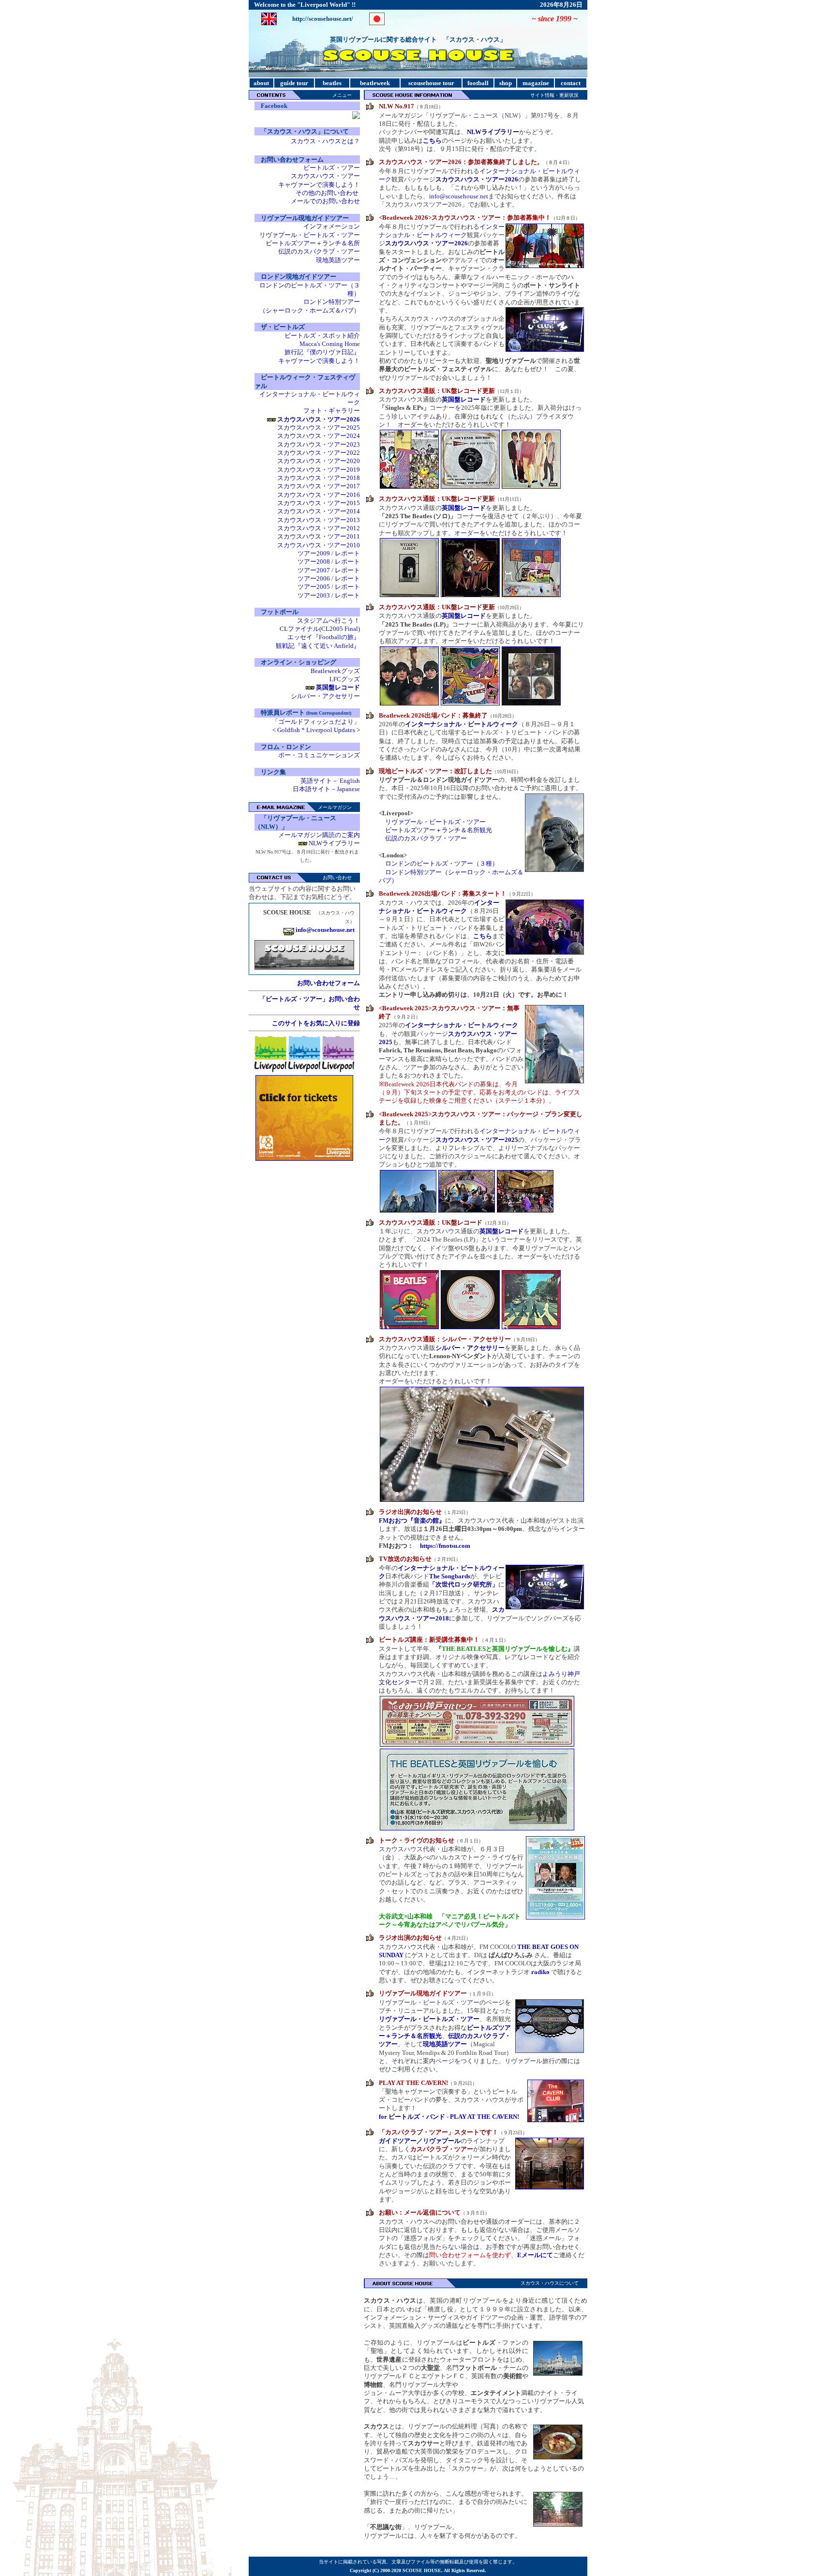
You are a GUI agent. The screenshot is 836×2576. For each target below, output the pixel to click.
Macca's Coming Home (330, 344)
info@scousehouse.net (459, 196)
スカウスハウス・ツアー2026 (477, 179)
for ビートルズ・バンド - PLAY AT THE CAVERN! (449, 2117)
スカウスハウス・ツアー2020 (319, 461)
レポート (347, 553)
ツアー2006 (314, 578)
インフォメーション (332, 226)
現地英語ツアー (338, 260)
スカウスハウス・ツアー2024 (319, 436)
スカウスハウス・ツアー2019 (319, 470)
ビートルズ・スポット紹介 (322, 336)
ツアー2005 (314, 587)
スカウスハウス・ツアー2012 (319, 528)
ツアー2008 (314, 562)
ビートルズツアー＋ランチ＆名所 (313, 243)
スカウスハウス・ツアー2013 (319, 520)
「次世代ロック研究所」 (464, 1584)
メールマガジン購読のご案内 (319, 835)
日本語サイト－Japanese (326, 789)
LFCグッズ (345, 679)
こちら (483, 936)
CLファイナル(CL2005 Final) (320, 629)
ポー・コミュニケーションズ (319, 755)
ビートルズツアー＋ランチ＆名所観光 (439, 830)
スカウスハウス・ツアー (325, 176)
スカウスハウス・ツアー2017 (319, 486)
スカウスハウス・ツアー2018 (319, 478)
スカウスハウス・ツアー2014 (319, 511)
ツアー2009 (314, 553)
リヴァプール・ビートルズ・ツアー (310, 235)
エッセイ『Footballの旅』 (324, 637)
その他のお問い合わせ (327, 193)
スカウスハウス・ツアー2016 (319, 495)
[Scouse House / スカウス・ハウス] (356, 117)
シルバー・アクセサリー (325, 696)
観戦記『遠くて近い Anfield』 (318, 646)
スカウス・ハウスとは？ (325, 141)
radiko (540, 1972)
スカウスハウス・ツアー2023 (319, 444)
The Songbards (450, 1576)
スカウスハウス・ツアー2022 (319, 453)
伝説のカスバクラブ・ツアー (319, 251)
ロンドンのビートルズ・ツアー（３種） (442, 863)
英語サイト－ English (330, 781)
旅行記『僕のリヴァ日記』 (322, 352)
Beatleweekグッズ (335, 671)
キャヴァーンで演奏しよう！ (319, 185)
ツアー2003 (314, 595)
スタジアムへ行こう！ (328, 621)
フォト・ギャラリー (332, 411)
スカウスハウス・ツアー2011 (319, 536)
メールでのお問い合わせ (325, 201)
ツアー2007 (314, 570)
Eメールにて (535, 2255)
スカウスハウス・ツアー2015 (319, 503)
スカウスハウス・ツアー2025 (319, 427)
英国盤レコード (464, 399)
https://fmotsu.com (445, 1546)
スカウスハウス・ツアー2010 (319, 545)
